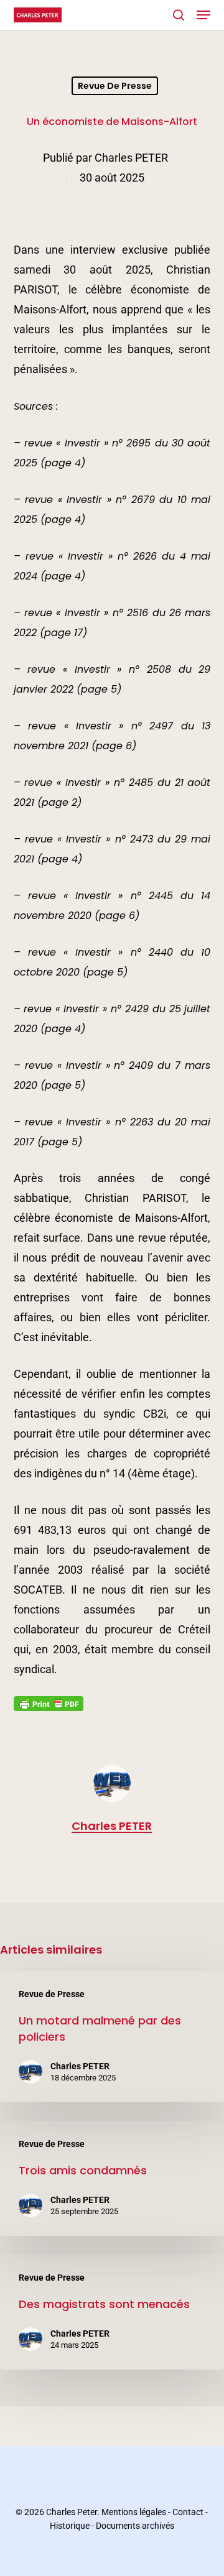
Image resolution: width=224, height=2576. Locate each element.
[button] (203, 15)
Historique (70, 2526)
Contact (188, 2512)
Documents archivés (135, 2526)
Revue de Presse (115, 86)
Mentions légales (134, 2512)
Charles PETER (131, 158)
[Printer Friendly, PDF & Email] (49, 1707)
